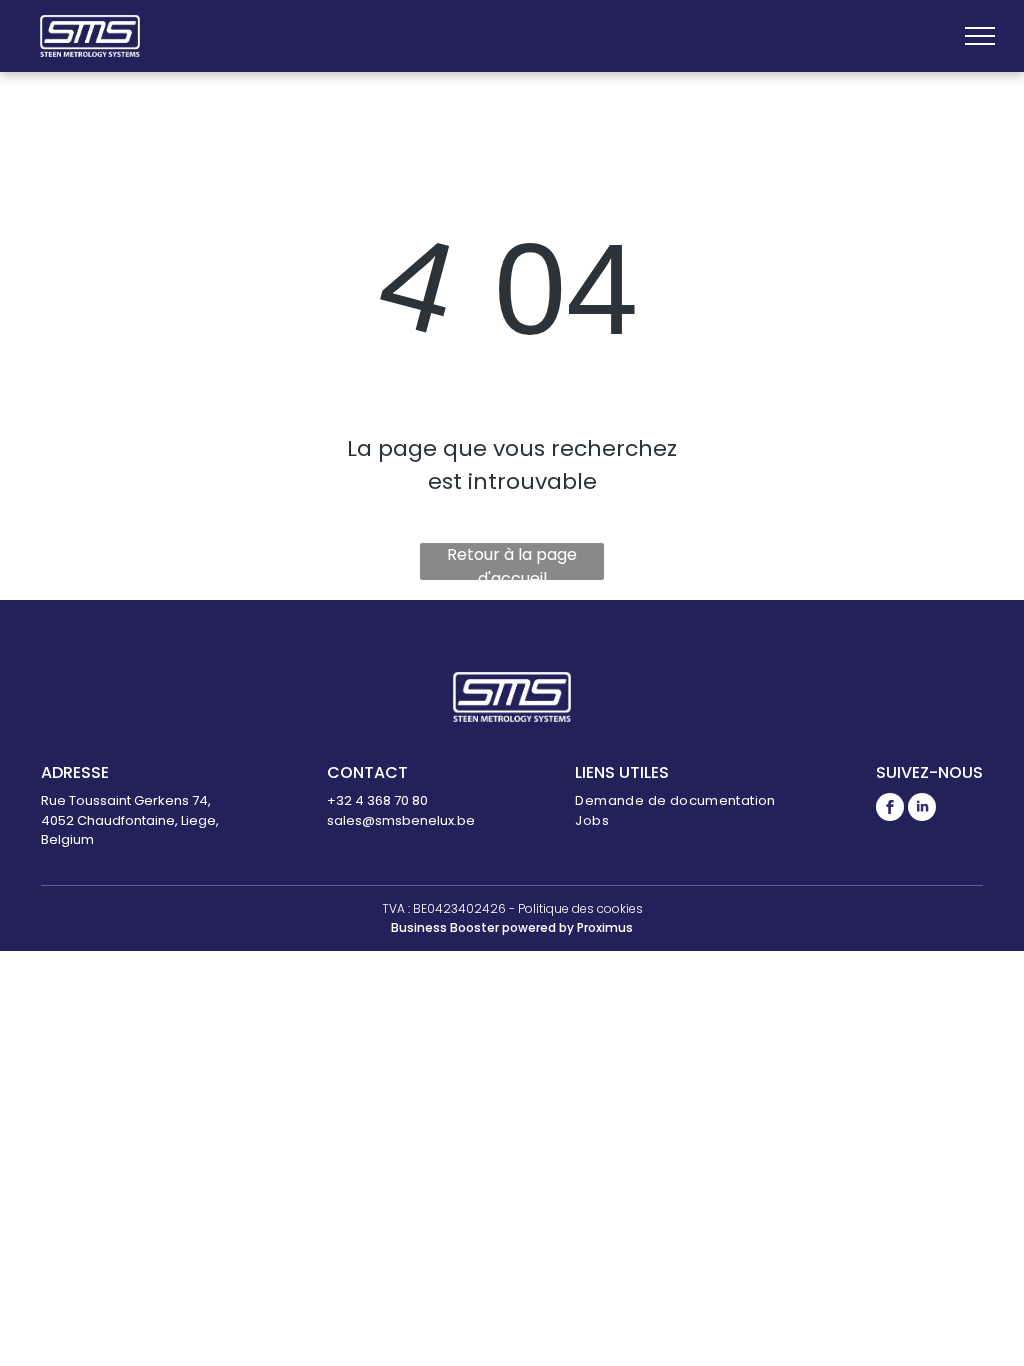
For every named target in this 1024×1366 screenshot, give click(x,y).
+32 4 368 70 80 (377, 800)
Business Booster (445, 927)
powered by (538, 927)
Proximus (605, 927)
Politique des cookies (580, 908)
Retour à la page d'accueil (512, 561)
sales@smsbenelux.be (401, 820)
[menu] (980, 36)
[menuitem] (675, 801)
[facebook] (890, 809)
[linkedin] (922, 809)
